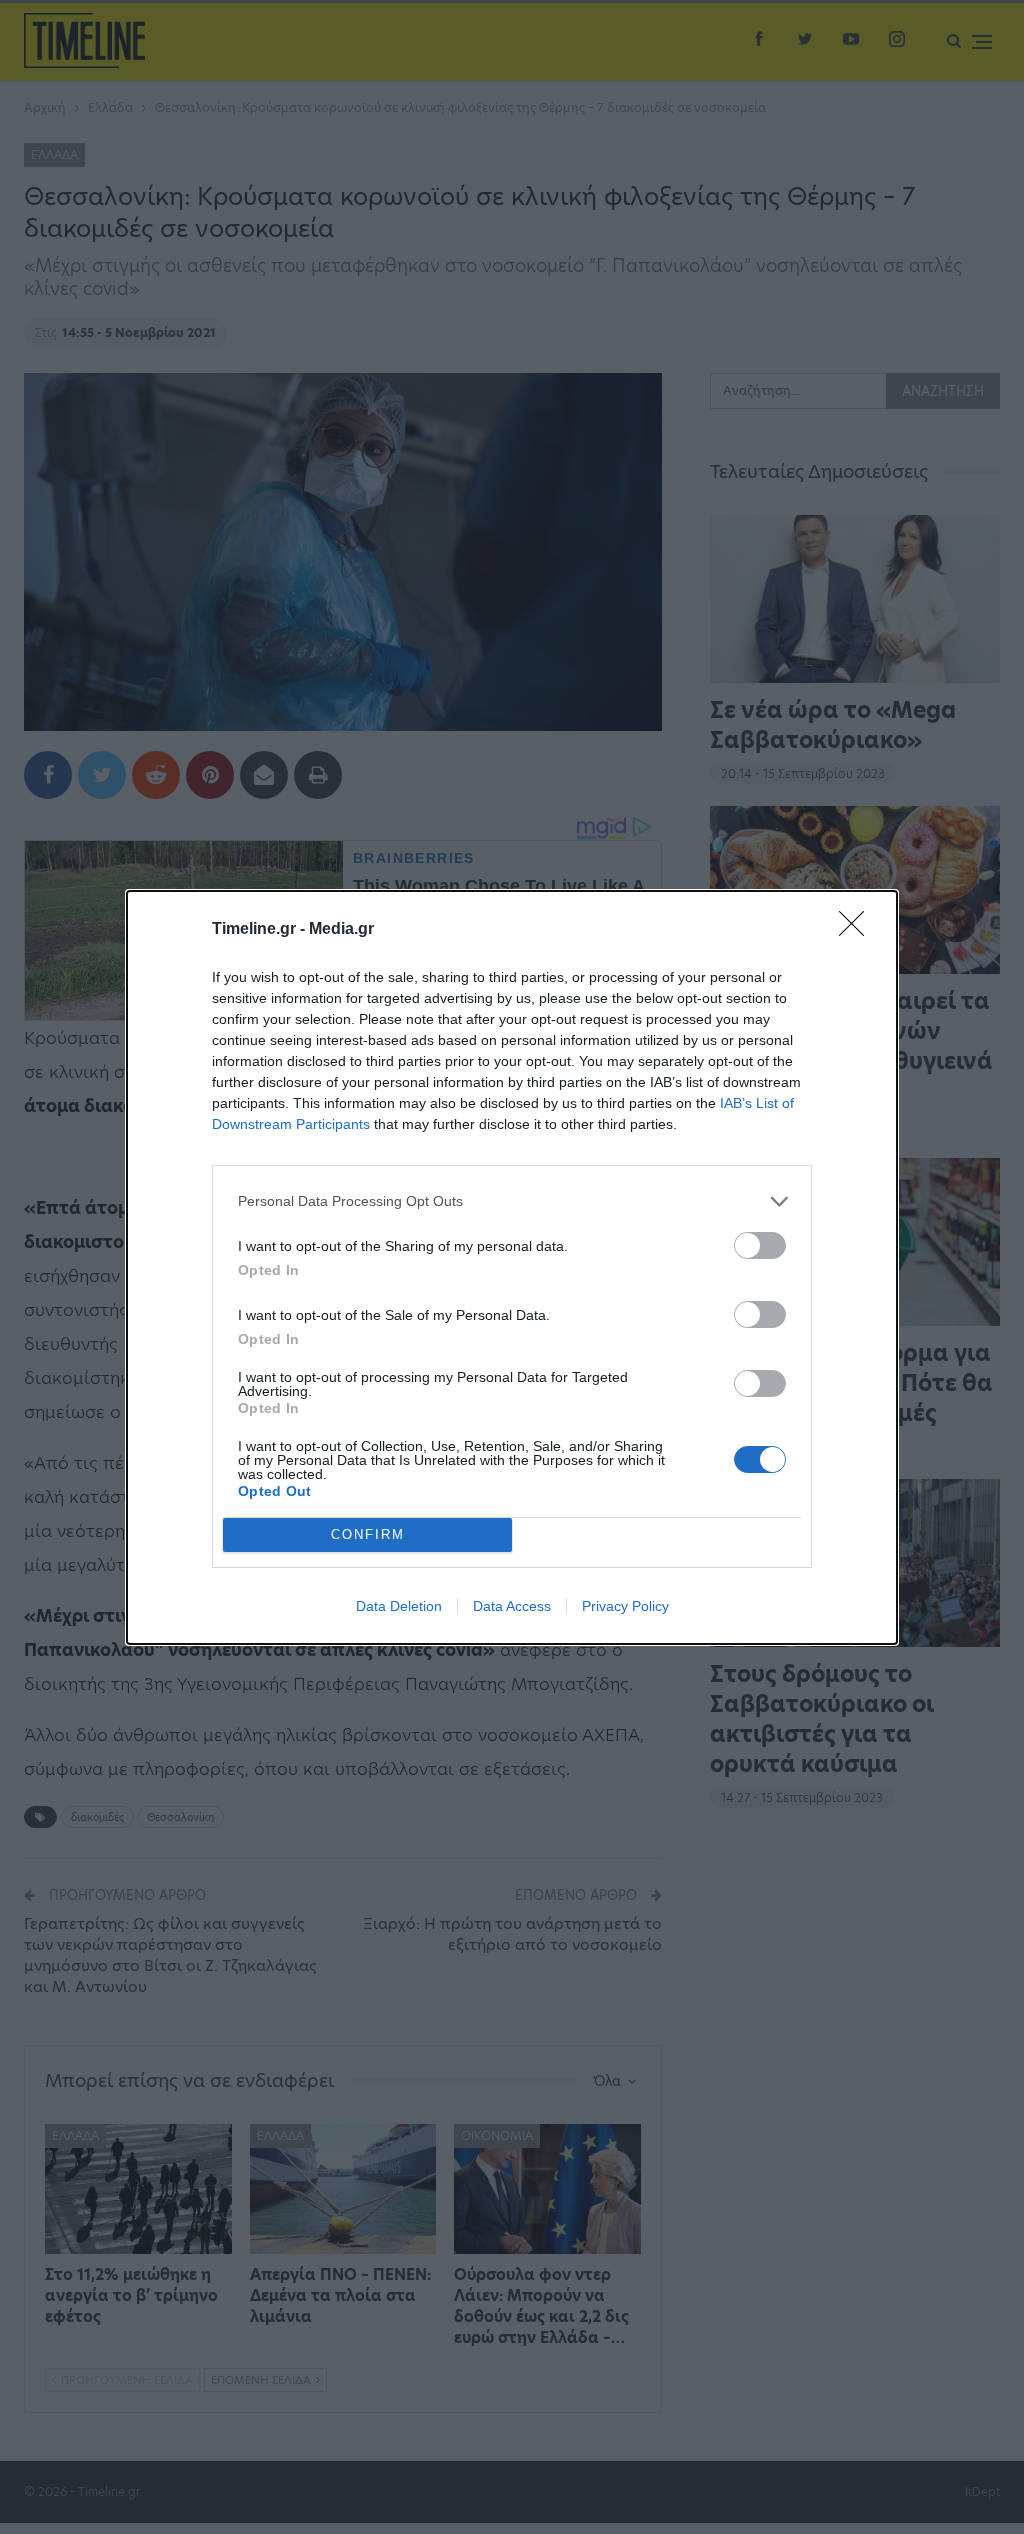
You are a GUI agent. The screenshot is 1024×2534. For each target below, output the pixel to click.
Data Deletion (399, 1606)
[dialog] (512, 1267)
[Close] (858, 930)
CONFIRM (368, 1534)
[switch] (760, 1245)
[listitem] (512, 1201)
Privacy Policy (625, 1606)
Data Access (512, 1606)
